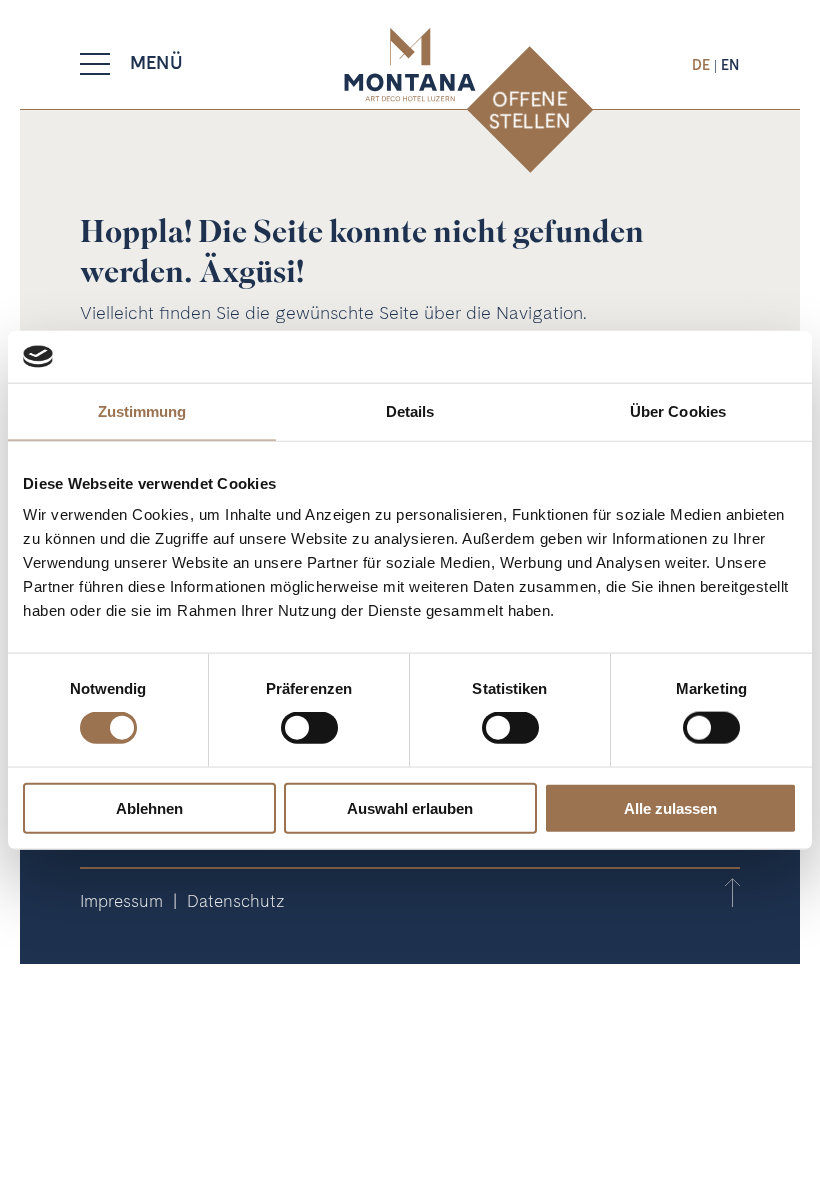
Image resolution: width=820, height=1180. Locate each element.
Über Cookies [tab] (678, 411)
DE (703, 64)
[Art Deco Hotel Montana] (409, 64)
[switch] (309, 728)
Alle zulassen (670, 807)
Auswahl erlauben (410, 807)
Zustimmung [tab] (142, 411)
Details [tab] (410, 411)
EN (730, 64)
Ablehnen (149, 807)
